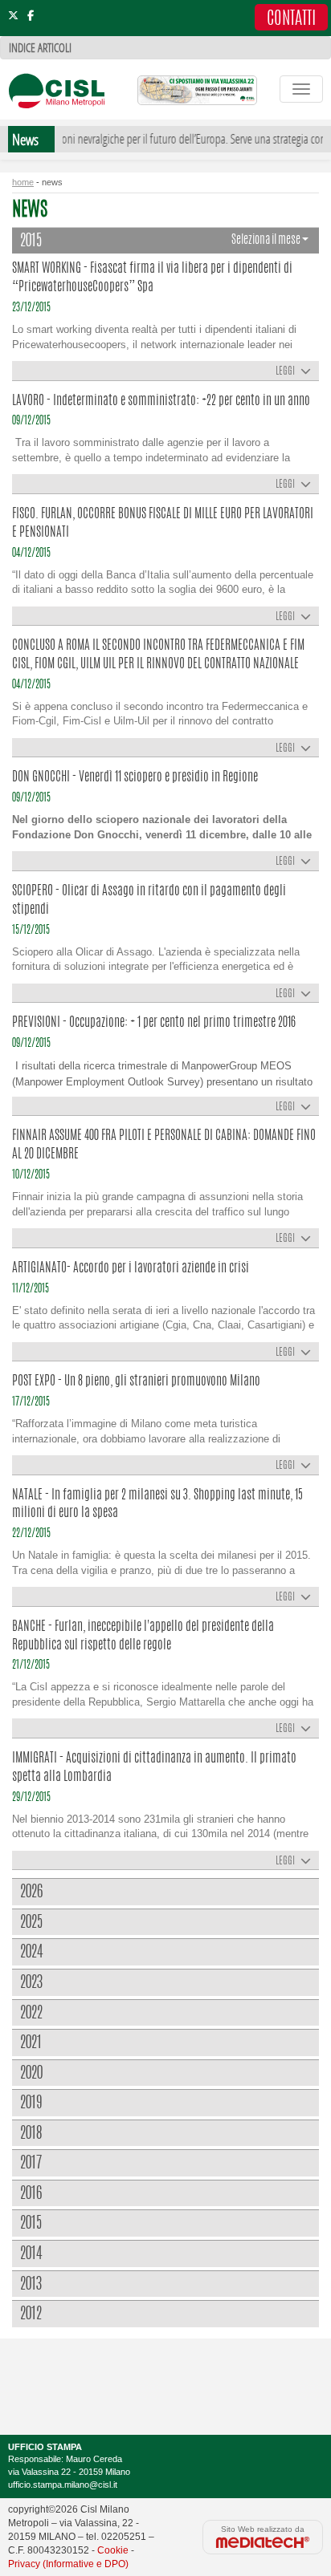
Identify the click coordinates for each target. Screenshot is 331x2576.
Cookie (113, 2550)
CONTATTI (291, 19)
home (23, 182)
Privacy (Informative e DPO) (68, 2564)
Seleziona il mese (267, 240)
